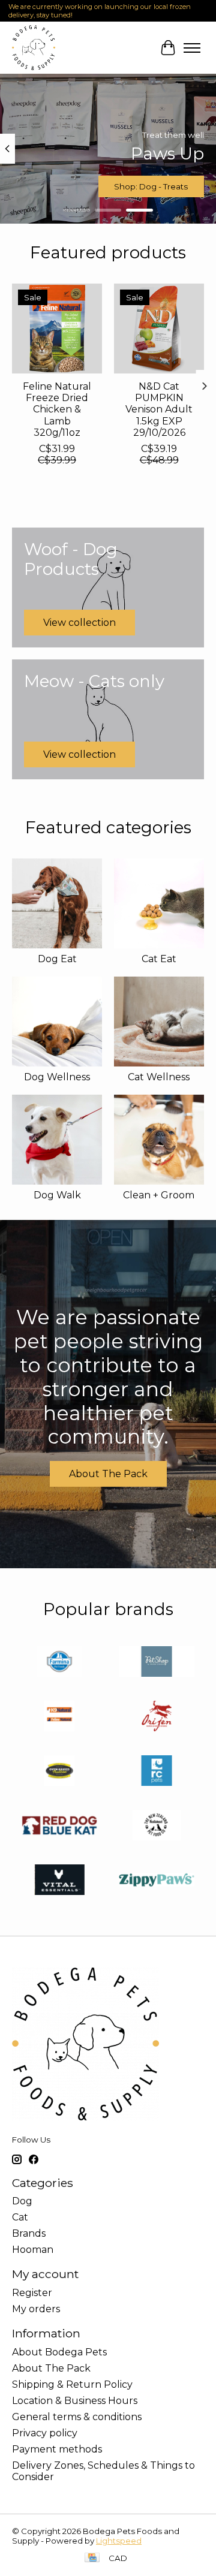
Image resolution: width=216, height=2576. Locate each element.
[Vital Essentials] (59, 1881)
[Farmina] (59, 1663)
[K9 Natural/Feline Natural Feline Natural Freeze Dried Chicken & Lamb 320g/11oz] (57, 329)
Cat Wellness (159, 1077)
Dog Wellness (57, 1077)
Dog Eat (57, 959)
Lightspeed (119, 2541)
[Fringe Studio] (157, 1663)
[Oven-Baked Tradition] (59, 1772)
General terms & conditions (77, 2417)
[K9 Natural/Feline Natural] (59, 1717)
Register (32, 2293)
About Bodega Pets (59, 2352)
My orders (36, 2309)
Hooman (33, 2250)
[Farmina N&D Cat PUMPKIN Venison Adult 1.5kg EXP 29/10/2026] (159, 329)
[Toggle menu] (192, 48)
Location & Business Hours (75, 2401)
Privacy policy (45, 2433)
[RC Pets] (157, 1772)
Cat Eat (159, 959)
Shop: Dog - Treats (151, 187)
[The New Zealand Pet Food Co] (157, 1826)
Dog (22, 2201)
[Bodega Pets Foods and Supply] (34, 48)
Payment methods (57, 2449)
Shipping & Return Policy (72, 2384)
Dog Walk (57, 1195)
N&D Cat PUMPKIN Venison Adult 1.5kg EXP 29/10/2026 (159, 409)
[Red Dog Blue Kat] (59, 1826)
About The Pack (108, 1474)
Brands (29, 2233)
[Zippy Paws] (157, 1881)
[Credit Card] (92, 2558)
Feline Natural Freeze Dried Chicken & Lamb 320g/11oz (57, 409)
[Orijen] (157, 1717)
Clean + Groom (159, 1195)
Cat (20, 2217)
